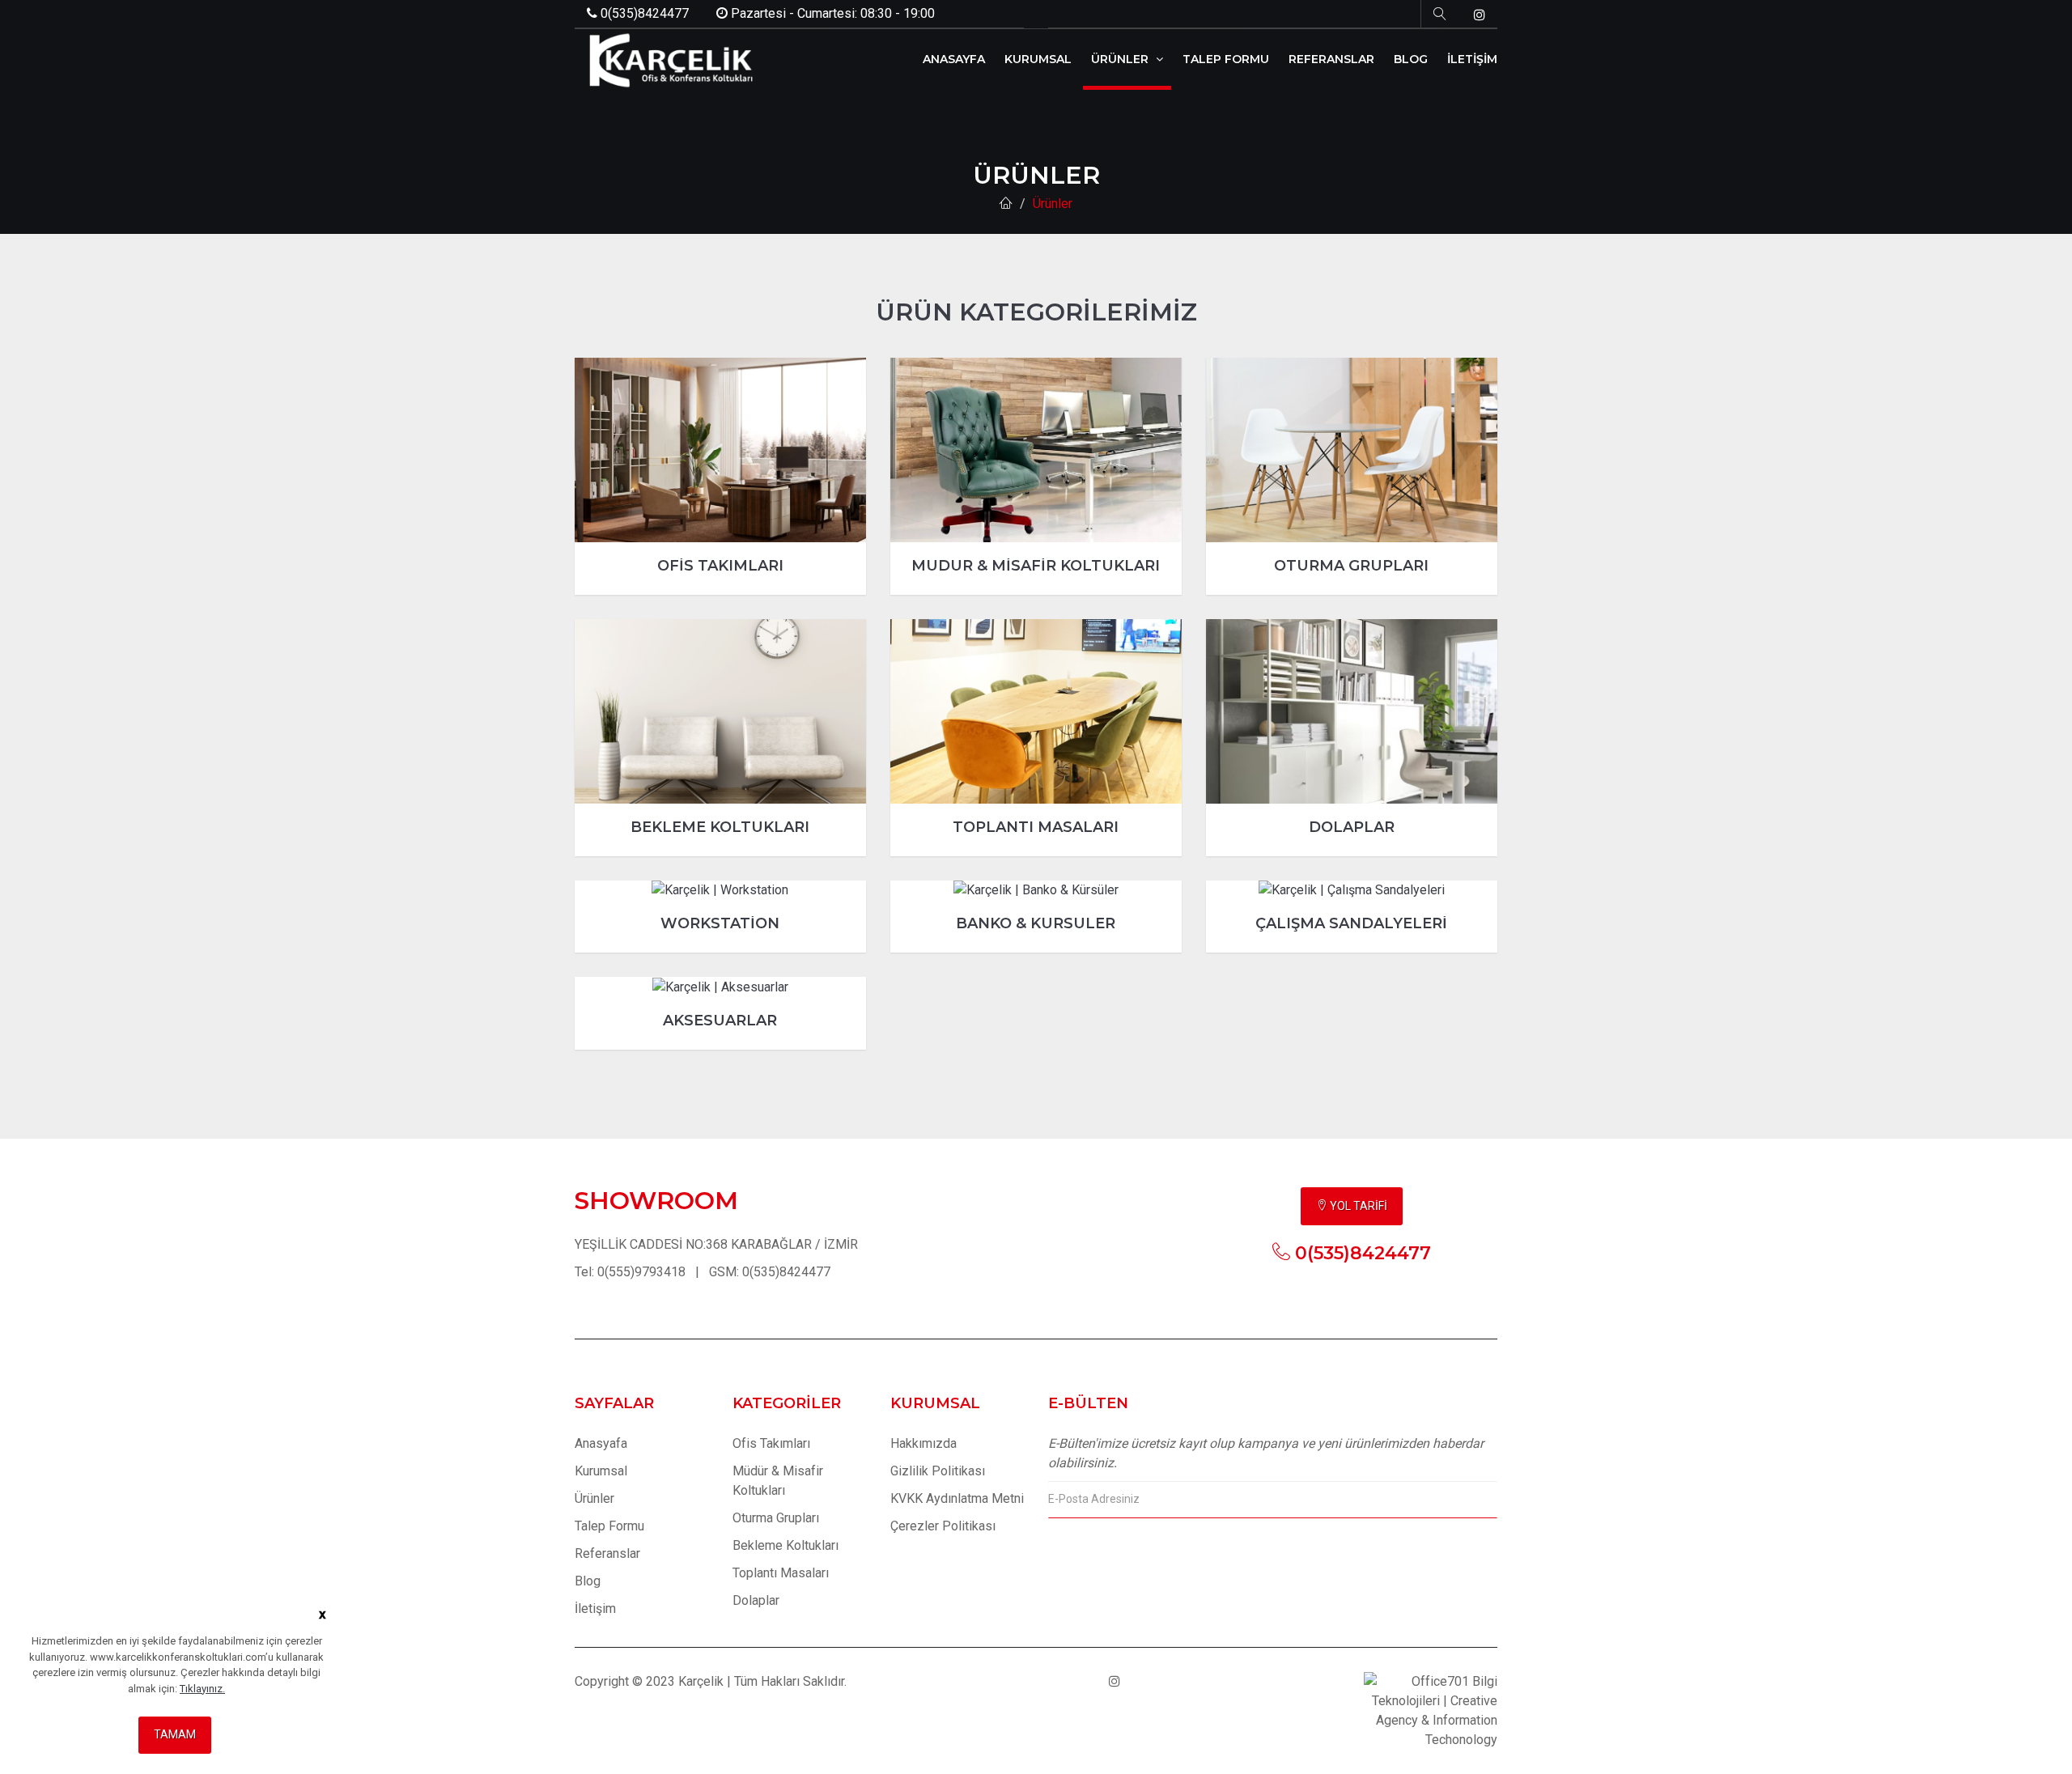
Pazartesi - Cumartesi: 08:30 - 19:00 (831, 13)
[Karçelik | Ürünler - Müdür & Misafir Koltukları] (1036, 450)
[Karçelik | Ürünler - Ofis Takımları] (720, 450)
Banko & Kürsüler (1036, 923)
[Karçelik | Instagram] (1480, 15)
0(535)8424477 (643, 13)
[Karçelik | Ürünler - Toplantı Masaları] (1036, 711)
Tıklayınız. (202, 1689)
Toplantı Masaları (1036, 827)
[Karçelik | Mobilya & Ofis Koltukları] (668, 60)
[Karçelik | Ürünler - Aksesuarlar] (720, 987)
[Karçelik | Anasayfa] (1006, 204)
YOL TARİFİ (1357, 1206)
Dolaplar (1352, 827)
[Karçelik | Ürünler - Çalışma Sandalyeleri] (1352, 891)
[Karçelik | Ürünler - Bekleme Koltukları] (720, 711)
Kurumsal (601, 1471)
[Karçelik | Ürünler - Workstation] (720, 891)
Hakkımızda (923, 1443)
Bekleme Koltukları (720, 827)
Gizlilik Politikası (938, 1471)
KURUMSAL (1038, 59)
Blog (588, 1581)
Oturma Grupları (1351, 566)
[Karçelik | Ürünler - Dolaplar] (1352, 711)
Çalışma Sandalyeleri (1351, 923)
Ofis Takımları (720, 566)
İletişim (595, 1608)
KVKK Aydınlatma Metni (957, 1498)
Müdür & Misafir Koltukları (1036, 566)
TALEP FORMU (1226, 59)
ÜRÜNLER (1121, 59)
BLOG (1411, 59)
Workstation (720, 923)
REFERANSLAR (1331, 59)
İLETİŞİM (1472, 59)
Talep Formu (609, 1526)
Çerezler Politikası (943, 1526)
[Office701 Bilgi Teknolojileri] (1431, 1710)
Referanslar (607, 1553)
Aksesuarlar (720, 1021)
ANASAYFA (954, 59)
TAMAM (175, 1734)
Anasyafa (601, 1443)
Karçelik (701, 1681)
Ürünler (1053, 204)
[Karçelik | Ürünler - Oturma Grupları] (1352, 450)
